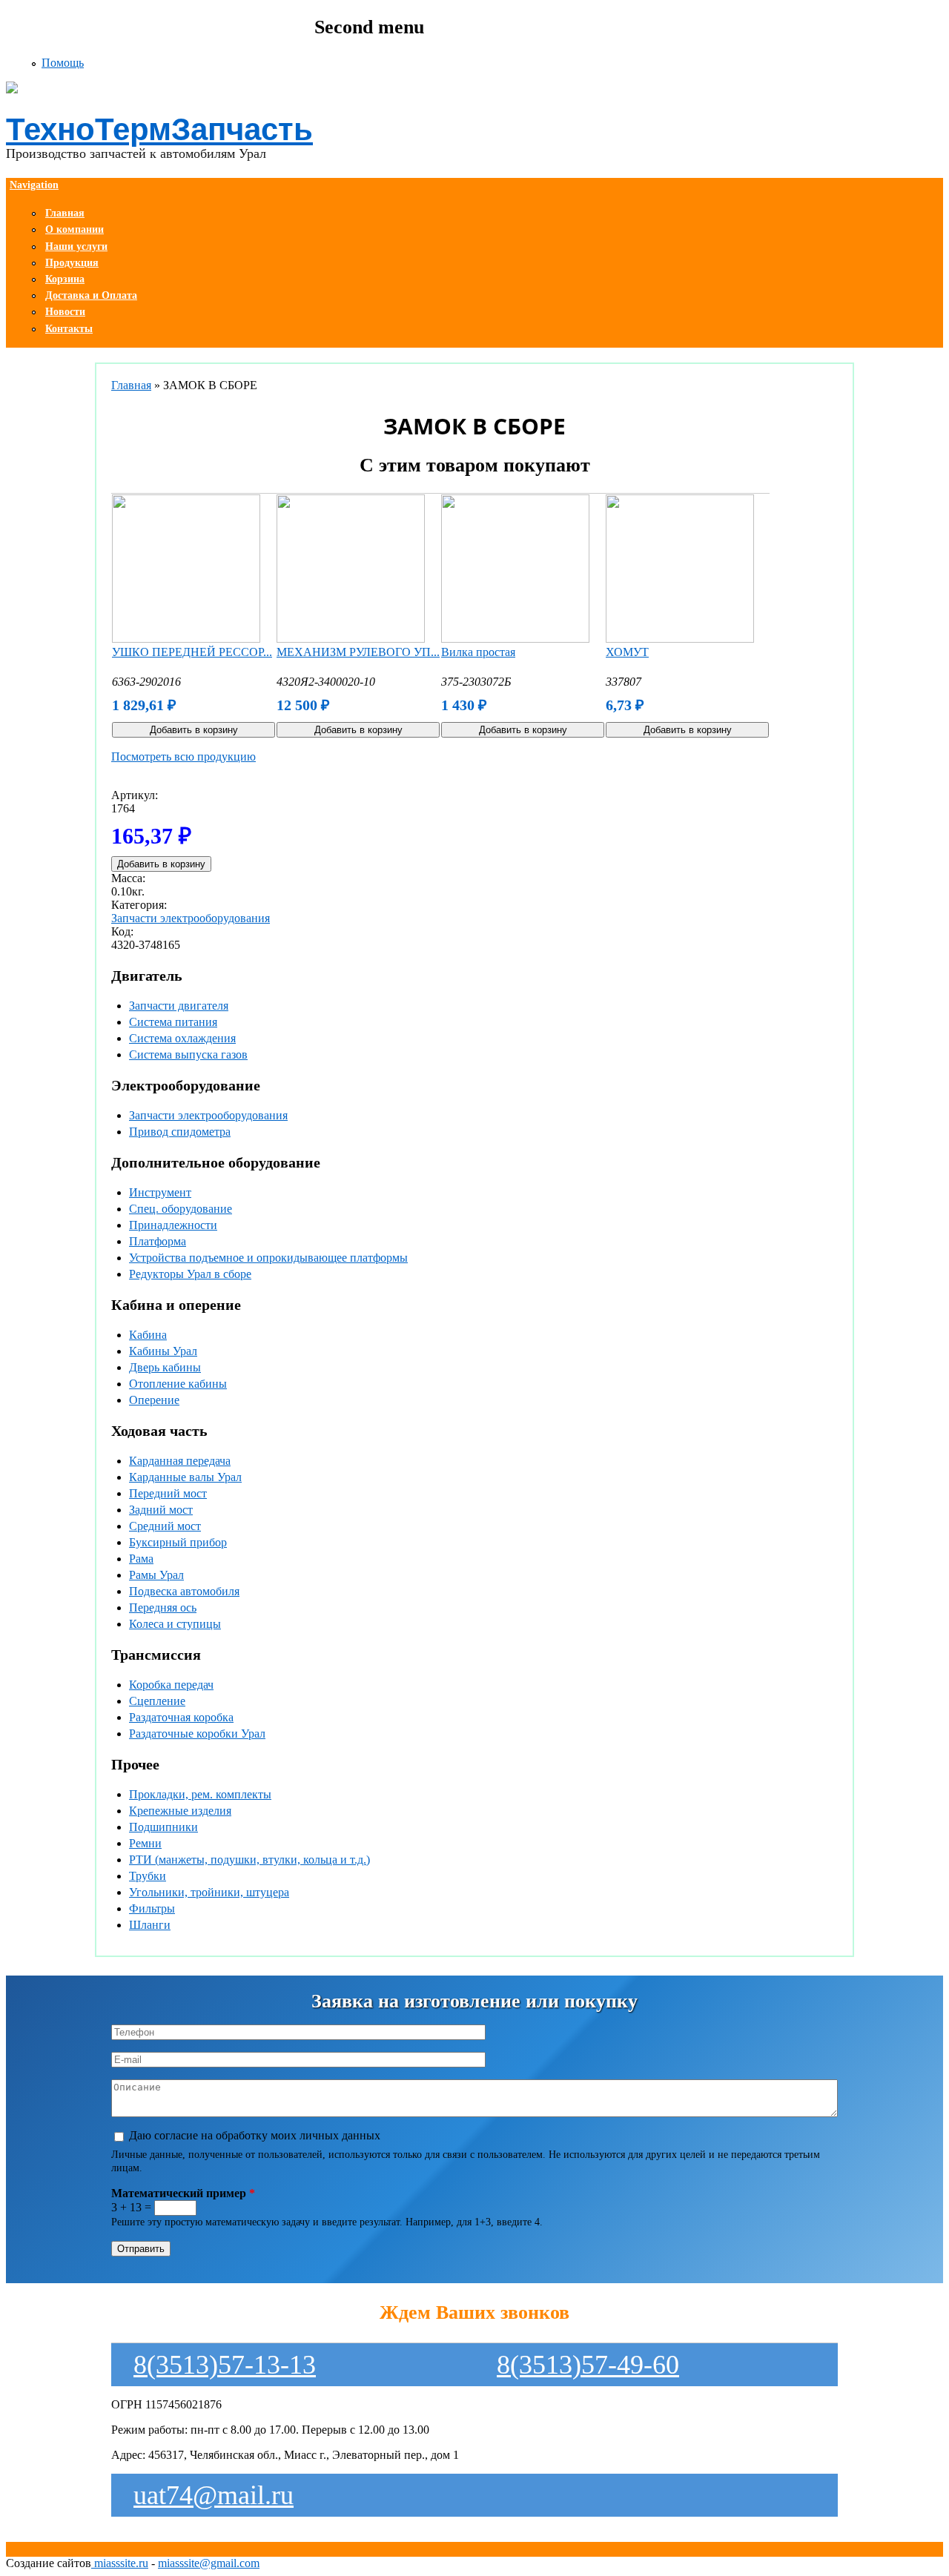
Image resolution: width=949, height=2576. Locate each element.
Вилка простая (478, 652)
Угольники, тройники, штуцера (209, 1892)
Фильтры (152, 1908)
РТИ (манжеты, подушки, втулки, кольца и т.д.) (249, 1860)
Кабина (148, 1335)
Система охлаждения (182, 1038)
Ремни (145, 1843)
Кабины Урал (163, 1351)
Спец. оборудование (181, 1209)
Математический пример (183, 2193)
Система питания (173, 1022)
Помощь (63, 63)
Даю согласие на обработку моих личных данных (255, 2135)
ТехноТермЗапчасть (159, 129)
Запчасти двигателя (179, 1006)
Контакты (69, 329)
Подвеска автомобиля (184, 1591)
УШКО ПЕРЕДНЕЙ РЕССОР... (192, 652)
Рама (141, 1559)
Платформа (158, 1241)
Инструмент (160, 1192)
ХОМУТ (627, 652)
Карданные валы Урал (185, 1477)
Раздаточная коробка (181, 1717)
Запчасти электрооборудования (191, 918)
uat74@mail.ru (214, 2495)
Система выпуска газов (188, 1054)
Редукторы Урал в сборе (190, 1274)
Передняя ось (163, 1607)
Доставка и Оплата (91, 295)
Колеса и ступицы (175, 1624)
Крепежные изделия (180, 1811)
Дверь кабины (165, 1367)
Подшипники (163, 1827)
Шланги (150, 1925)
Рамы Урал (156, 1575)
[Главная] (369, 89)
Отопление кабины (178, 1384)
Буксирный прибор (178, 1542)
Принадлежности (173, 1225)
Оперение (154, 1400)
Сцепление (157, 1701)
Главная (131, 385)
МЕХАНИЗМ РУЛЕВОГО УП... (358, 652)
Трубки (148, 1876)
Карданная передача (180, 1461)
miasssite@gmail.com (209, 2563)
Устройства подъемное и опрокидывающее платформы (268, 1258)
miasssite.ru (120, 2563)
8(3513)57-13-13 (225, 2365)
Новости (65, 312)
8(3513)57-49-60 (588, 2365)
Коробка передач (171, 1685)
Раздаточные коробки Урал (197, 1734)
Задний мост (161, 1510)
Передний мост (168, 1493)
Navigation (34, 185)
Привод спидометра (180, 1132)
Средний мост (165, 1526)
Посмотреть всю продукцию (183, 756)
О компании (75, 229)
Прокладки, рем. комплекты (200, 1794)
